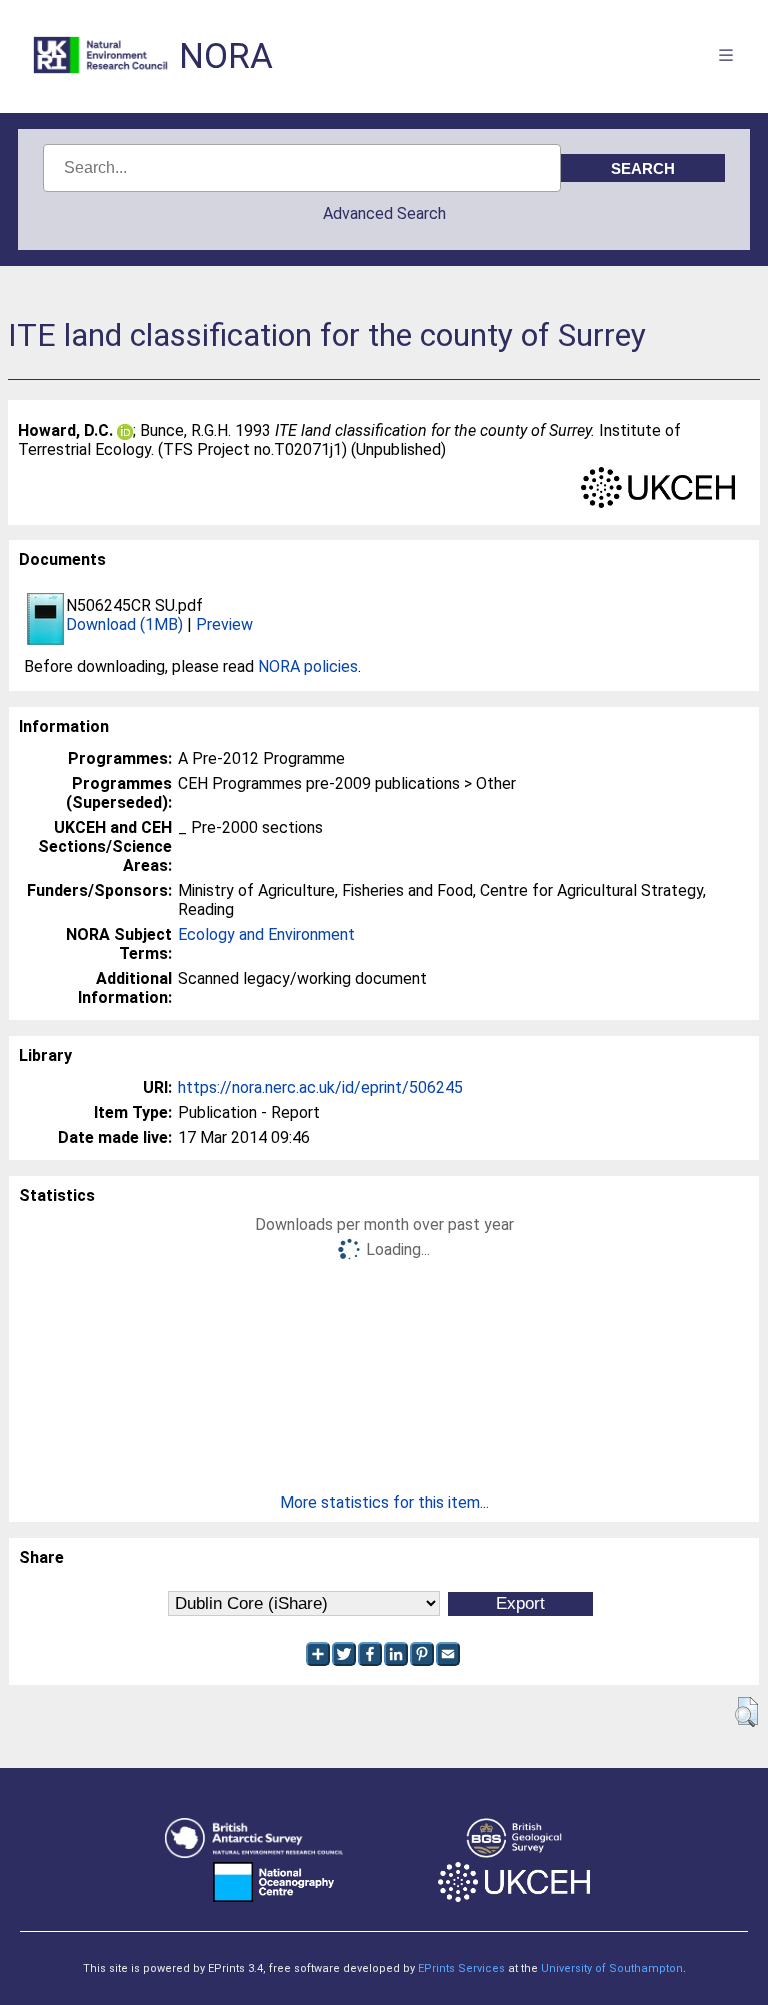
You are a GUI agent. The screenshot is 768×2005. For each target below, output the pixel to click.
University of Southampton (612, 1968)
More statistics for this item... (384, 1502)
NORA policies (308, 666)
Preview (224, 624)
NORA (226, 56)
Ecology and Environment (266, 934)
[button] (746, 1712)
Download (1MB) (124, 624)
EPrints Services (461, 1968)
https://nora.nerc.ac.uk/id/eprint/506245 (320, 1087)
